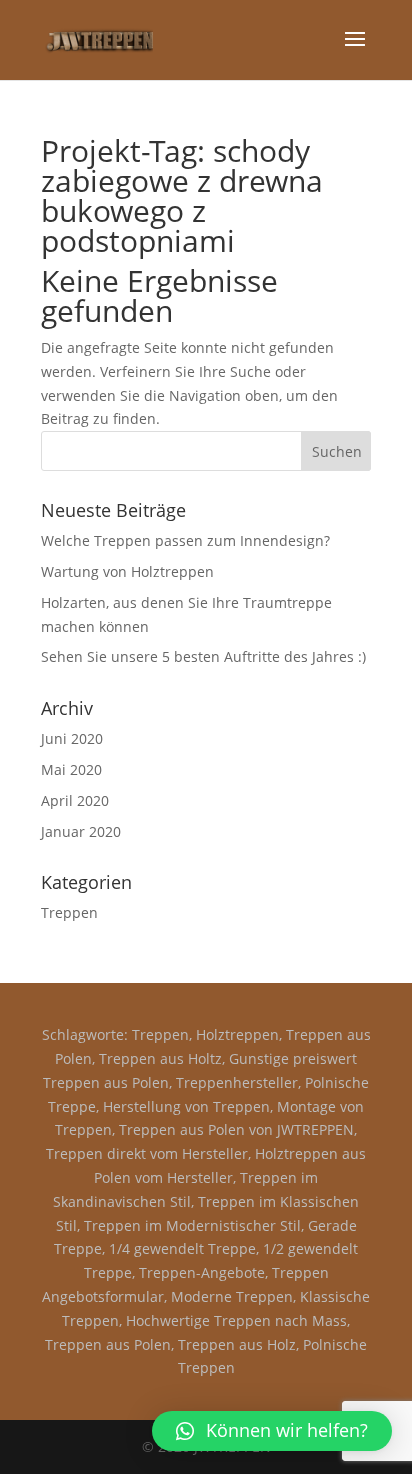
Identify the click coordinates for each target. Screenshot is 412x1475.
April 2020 (75, 800)
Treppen (69, 912)
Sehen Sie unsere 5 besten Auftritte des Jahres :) (203, 656)
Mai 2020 (71, 769)
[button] (272, 1431)
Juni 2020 (72, 738)
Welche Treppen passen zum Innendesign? (185, 540)
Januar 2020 (81, 831)
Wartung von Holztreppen (127, 571)
